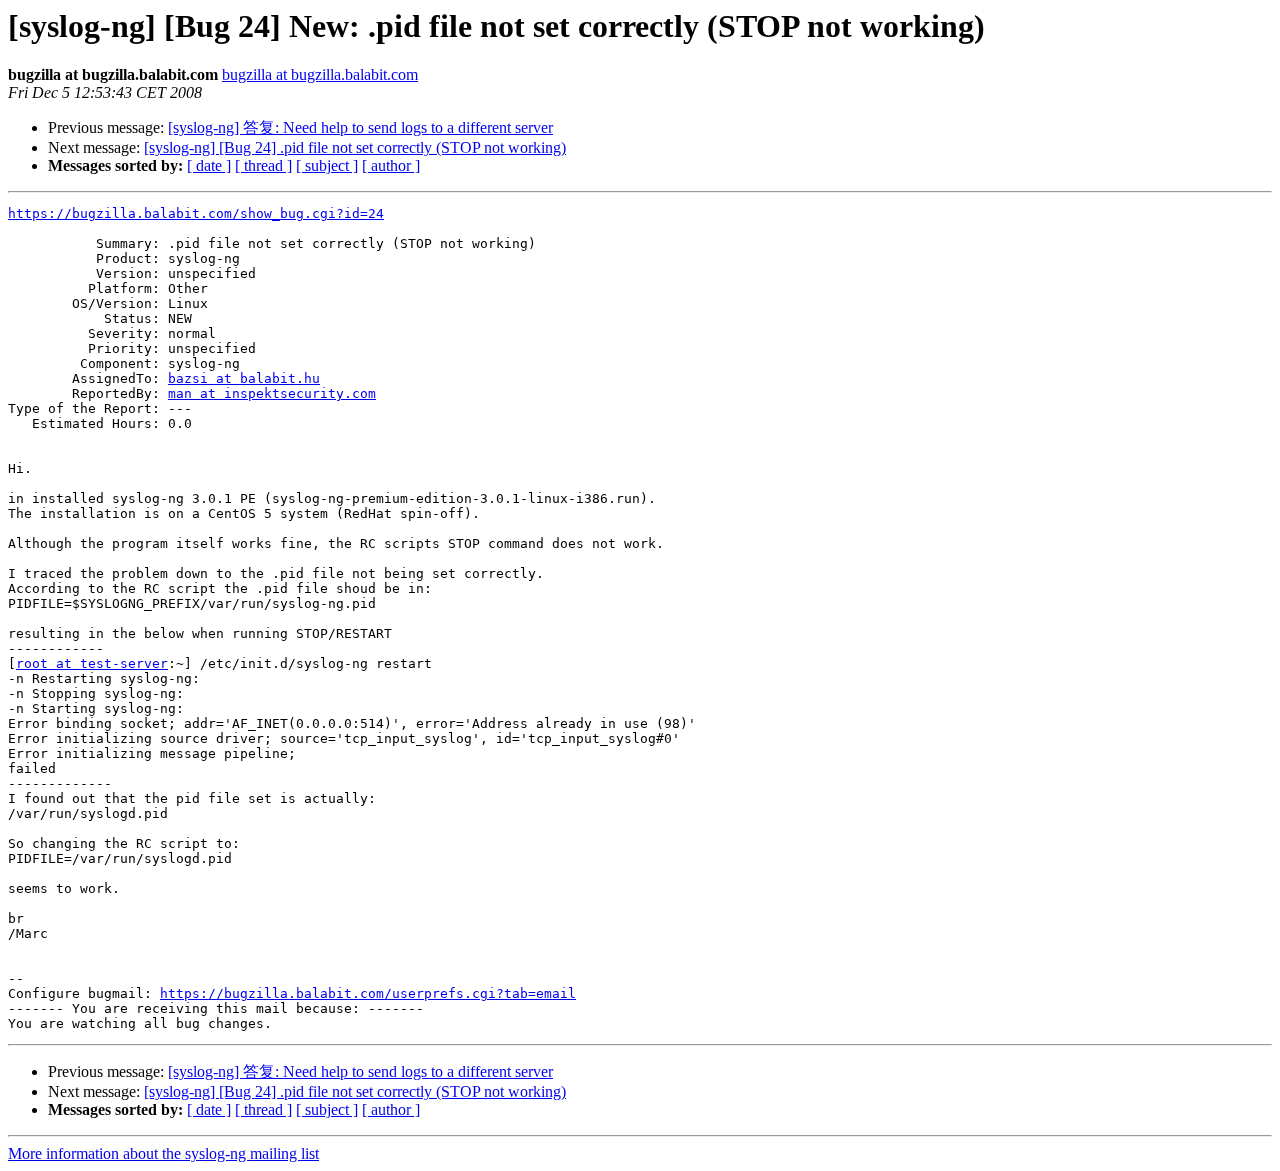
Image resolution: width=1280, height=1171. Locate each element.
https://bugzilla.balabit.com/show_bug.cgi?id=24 (196, 213)
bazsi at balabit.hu (244, 378)
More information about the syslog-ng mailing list (163, 1153)
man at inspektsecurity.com (272, 393)
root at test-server (92, 663)
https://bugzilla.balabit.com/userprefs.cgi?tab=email (368, 993)
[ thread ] (263, 165)
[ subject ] (327, 165)
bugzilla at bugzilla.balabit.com (320, 74)
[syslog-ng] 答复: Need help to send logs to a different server (360, 127)
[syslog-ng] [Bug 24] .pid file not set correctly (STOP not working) (355, 147)
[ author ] (391, 165)
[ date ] (209, 165)
